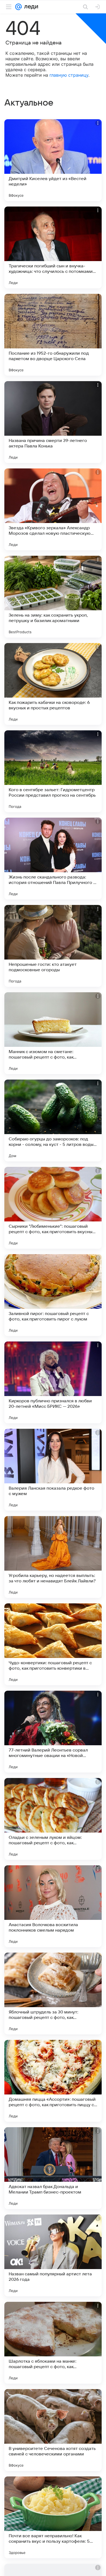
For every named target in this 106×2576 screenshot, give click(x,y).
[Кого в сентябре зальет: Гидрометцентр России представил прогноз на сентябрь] (53, 771)
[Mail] (18, 7)
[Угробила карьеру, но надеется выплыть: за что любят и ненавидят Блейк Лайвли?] (53, 1557)
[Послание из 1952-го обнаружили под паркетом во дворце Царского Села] (53, 335)
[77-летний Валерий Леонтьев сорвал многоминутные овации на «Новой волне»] (53, 1732)
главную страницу (69, 75)
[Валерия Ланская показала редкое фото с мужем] (53, 1470)
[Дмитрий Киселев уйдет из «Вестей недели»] (53, 160)
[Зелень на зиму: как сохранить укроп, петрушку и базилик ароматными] (53, 597)
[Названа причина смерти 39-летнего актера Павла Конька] (53, 422)
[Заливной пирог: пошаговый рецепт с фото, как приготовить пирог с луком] (53, 1295)
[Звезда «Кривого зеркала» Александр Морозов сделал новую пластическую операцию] (53, 509)
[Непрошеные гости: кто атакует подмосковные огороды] (53, 946)
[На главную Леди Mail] (30, 7)
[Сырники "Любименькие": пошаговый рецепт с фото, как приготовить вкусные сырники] (53, 1208)
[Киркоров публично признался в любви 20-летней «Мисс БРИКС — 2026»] (53, 1382)
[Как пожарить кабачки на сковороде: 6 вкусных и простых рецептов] (53, 684)
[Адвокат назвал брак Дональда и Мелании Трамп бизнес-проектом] (53, 2168)
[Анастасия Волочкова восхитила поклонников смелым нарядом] (53, 1906)
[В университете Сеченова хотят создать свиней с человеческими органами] (53, 2430)
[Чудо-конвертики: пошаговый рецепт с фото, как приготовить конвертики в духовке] (53, 1644)
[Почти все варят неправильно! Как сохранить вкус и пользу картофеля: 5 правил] (53, 2517)
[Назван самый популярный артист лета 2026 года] (53, 2255)
